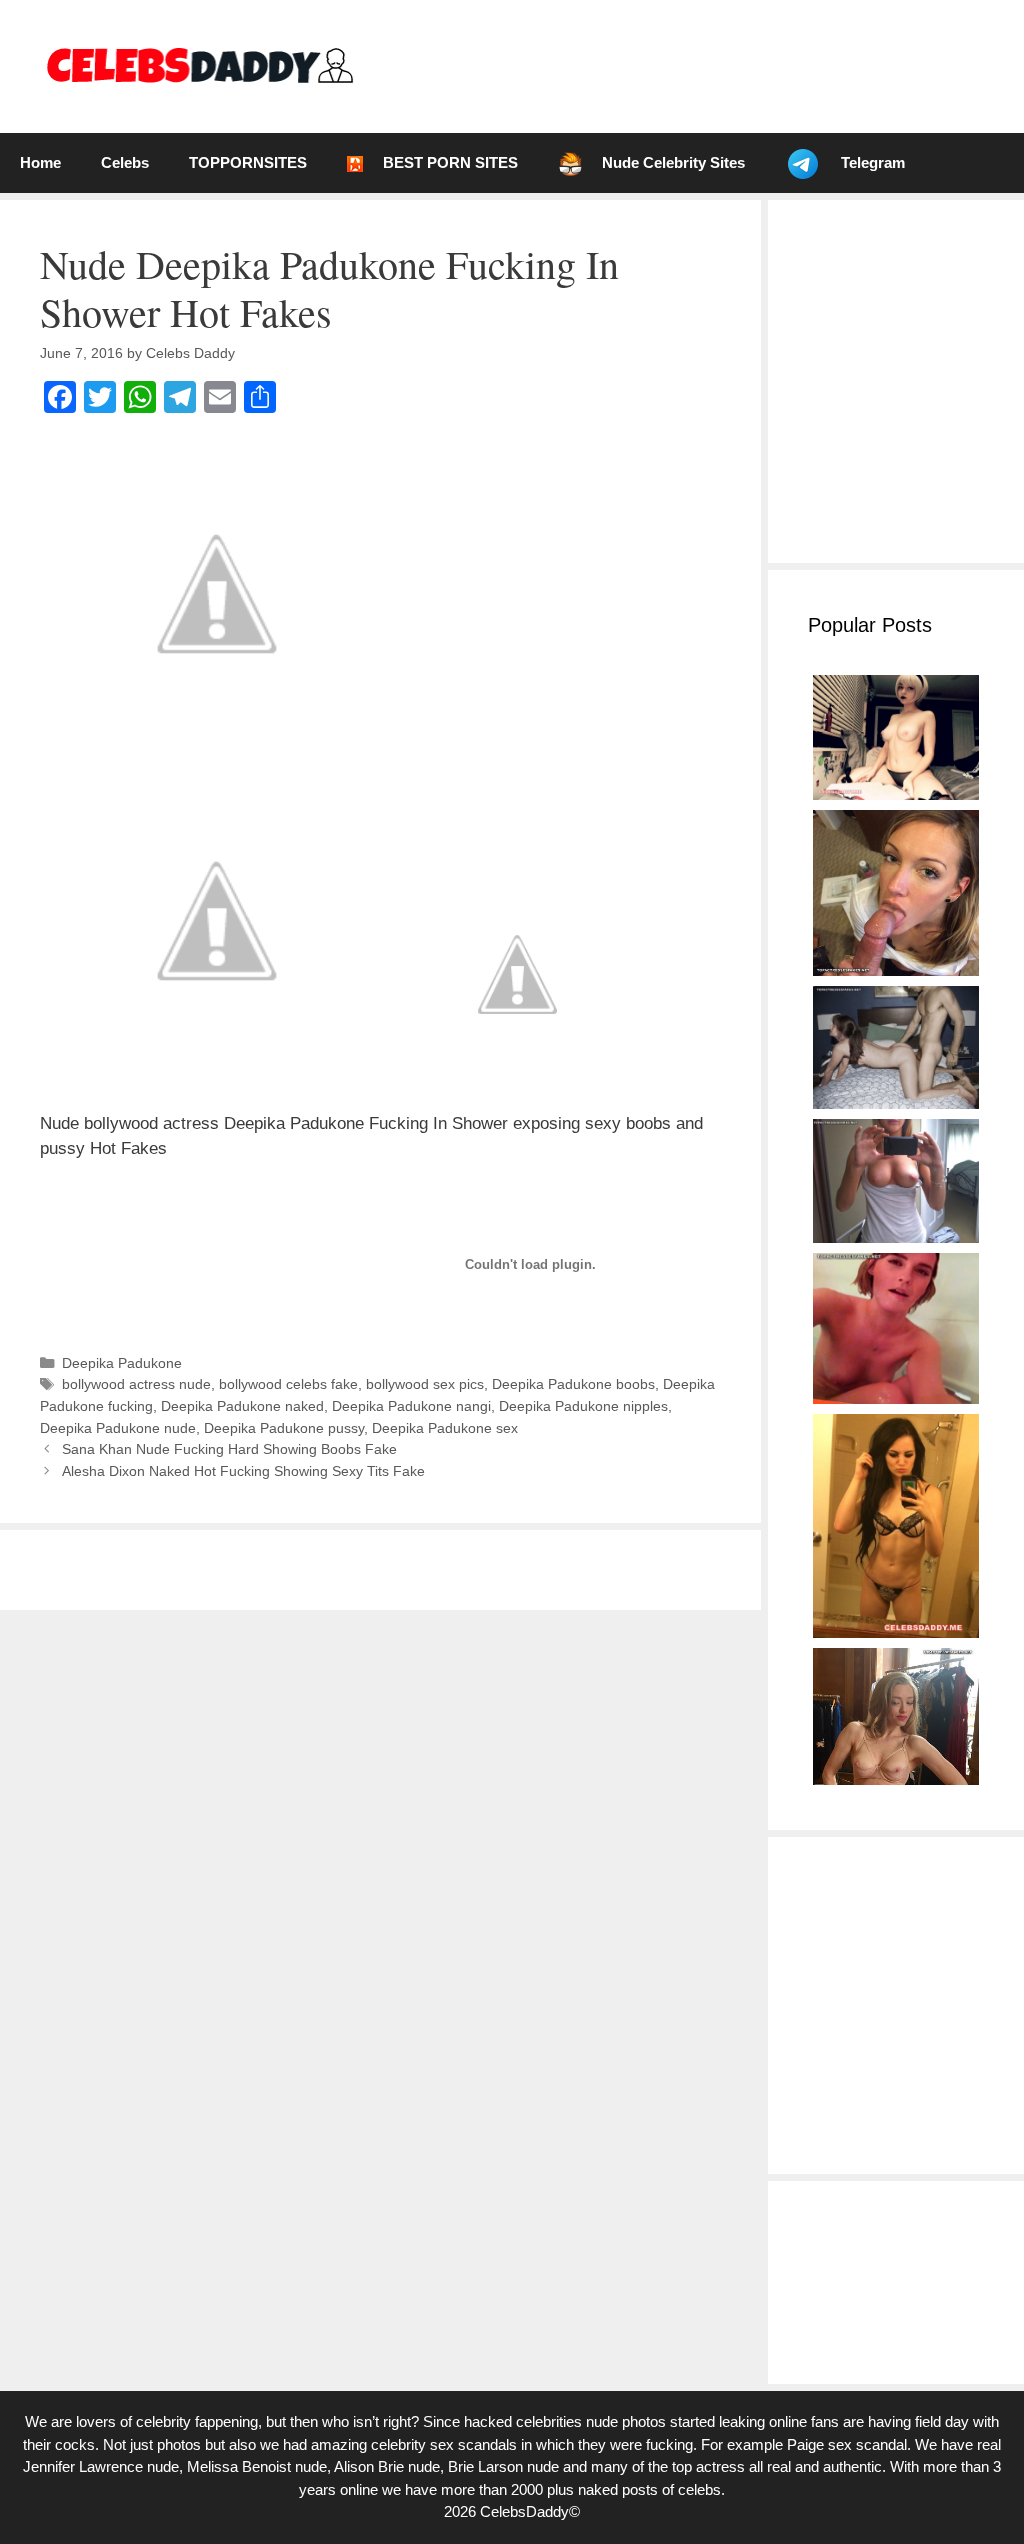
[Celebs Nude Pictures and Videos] (198, 65)
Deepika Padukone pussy (284, 1428)
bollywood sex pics (425, 1384)
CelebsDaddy (524, 2511)
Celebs (125, 162)
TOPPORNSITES (248, 162)
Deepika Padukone (122, 1363)
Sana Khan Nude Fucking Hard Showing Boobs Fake (229, 1449)
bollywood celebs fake (288, 1384)
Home (40, 162)
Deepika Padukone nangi (411, 1406)
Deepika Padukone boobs (573, 1384)
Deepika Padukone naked (242, 1406)
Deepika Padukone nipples (583, 1406)
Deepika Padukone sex (445, 1428)
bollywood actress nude (136, 1384)
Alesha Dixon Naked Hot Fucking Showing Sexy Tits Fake (243, 1471)
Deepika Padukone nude (118, 1428)
